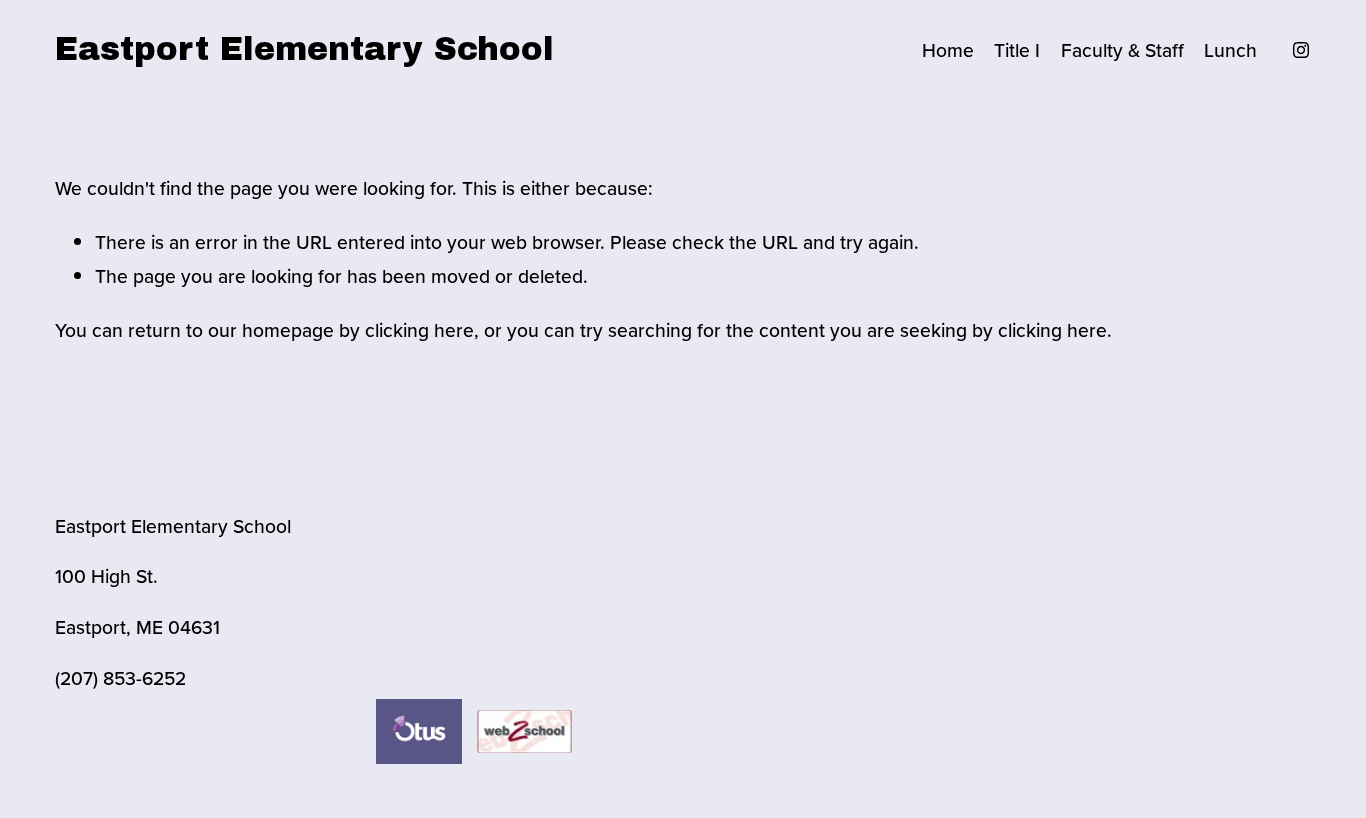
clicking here (419, 330)
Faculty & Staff (1122, 50)
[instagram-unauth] (1301, 50)
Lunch (1230, 50)
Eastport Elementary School (304, 49)
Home (948, 50)
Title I (1017, 50)
